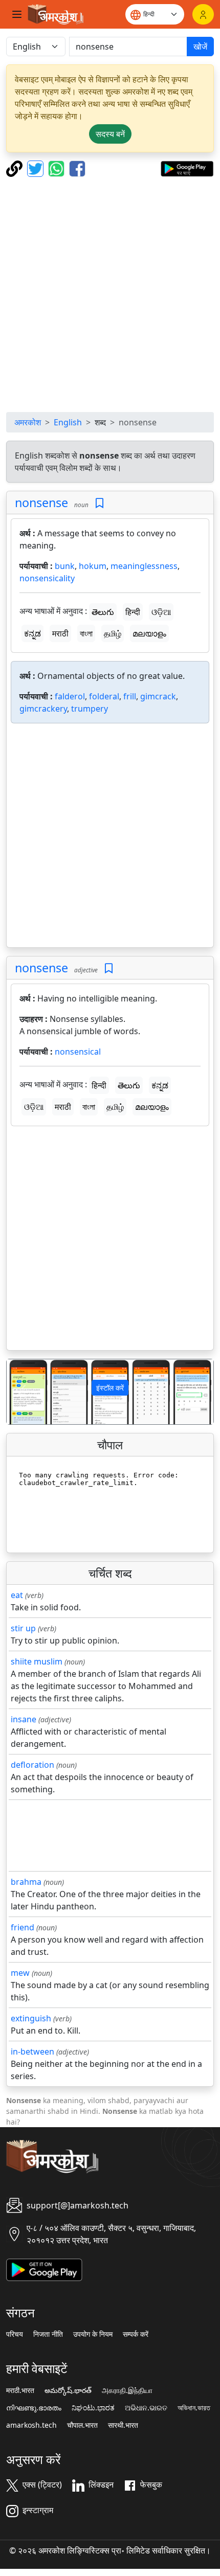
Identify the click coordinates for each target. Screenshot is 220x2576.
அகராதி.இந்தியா (127, 2390)
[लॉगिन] (203, 14)
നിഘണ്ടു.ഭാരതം (34, 2408)
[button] (22, 1392)
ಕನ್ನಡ (32, 633)
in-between (32, 2051)
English (68, 422)
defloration (32, 1765)
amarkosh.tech (31, 2425)
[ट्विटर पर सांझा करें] (37, 168)
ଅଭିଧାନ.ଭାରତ (146, 2408)
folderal (104, 696)
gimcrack (158, 696)
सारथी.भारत (123, 2425)
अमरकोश (28, 422)
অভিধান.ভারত (194, 2408)
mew (20, 1973)
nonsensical (78, 1052)
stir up (23, 1628)
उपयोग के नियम (93, 2334)
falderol (70, 696)
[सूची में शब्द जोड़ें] (100, 503)
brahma (26, 1882)
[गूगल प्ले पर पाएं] (187, 168)
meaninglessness (144, 566)
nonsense (41, 503)
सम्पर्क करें (136, 2334)
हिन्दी (133, 612)
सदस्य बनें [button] (110, 134)
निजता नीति (48, 2334)
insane (24, 1719)
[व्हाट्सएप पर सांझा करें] (58, 168)
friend (23, 1927)
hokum (93, 566)
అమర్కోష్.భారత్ (68, 2390)
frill (130, 696)
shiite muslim (37, 1661)
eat (17, 1595)
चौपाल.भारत (82, 2425)
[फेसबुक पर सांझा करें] (77, 168)
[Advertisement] (110, 294)
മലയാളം (149, 633)
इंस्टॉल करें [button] (110, 1388)
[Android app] (44, 2269)
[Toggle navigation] (17, 14)
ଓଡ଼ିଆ (161, 612)
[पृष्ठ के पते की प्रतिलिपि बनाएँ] (16, 168)
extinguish (31, 2018)
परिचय (15, 2334)
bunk (65, 566)
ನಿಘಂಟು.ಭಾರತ (93, 2408)
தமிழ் (113, 633)
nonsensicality (47, 578)
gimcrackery (43, 709)
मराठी (60, 633)
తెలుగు (103, 612)
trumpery (90, 709)
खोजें (200, 47)
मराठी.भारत (20, 2390)
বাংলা (86, 633)
